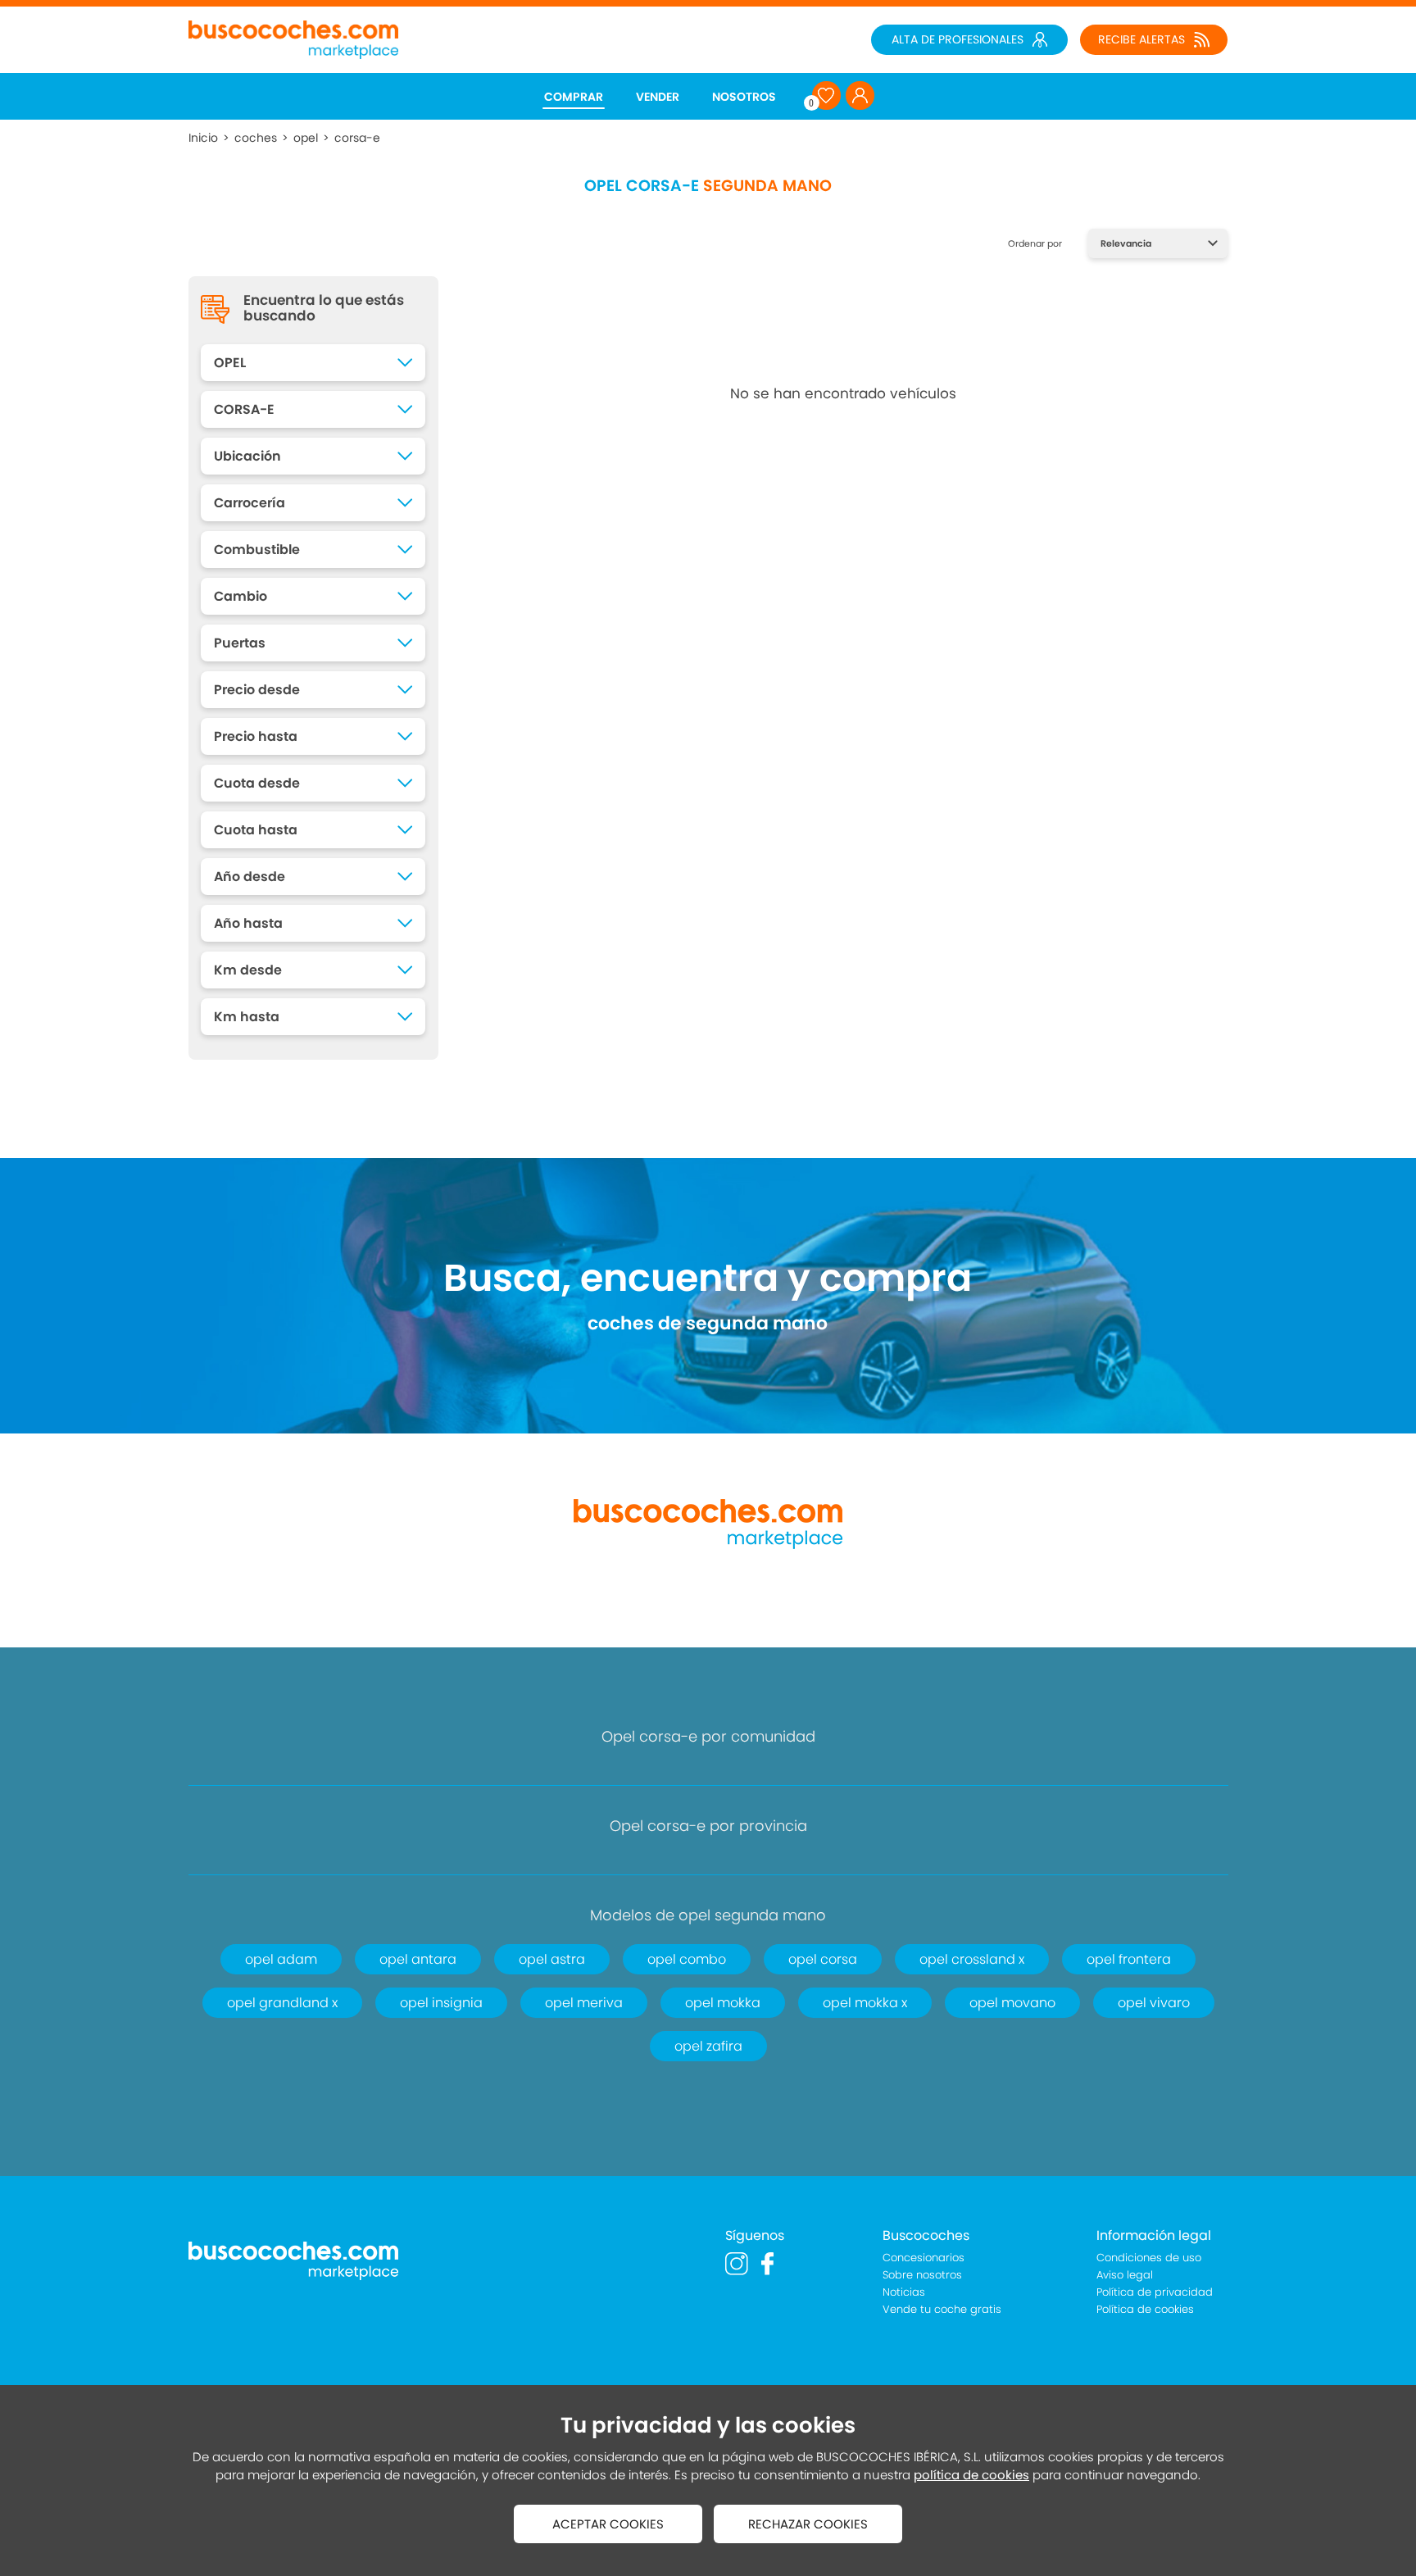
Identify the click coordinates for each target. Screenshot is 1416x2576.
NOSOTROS (744, 97)
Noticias (904, 2292)
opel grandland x (282, 2003)
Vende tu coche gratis (942, 2309)
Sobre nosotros (922, 2275)
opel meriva (584, 2003)
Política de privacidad (1155, 2292)
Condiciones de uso (1149, 2258)
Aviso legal (1125, 2275)
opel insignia (441, 2003)
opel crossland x (972, 1959)
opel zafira (708, 2046)
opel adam (281, 1959)
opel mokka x (865, 2003)
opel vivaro (1154, 2003)
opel (306, 138)
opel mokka (723, 2003)
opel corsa (823, 1959)
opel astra (552, 1959)
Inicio (203, 138)
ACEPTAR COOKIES (608, 2524)
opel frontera (1129, 1959)
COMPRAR (574, 97)
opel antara (418, 1959)
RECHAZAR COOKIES (808, 2524)
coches (256, 138)
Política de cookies (1145, 2309)
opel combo (687, 1959)
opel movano (1012, 2003)
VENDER (658, 97)
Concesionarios (924, 2258)
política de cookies (971, 2475)
